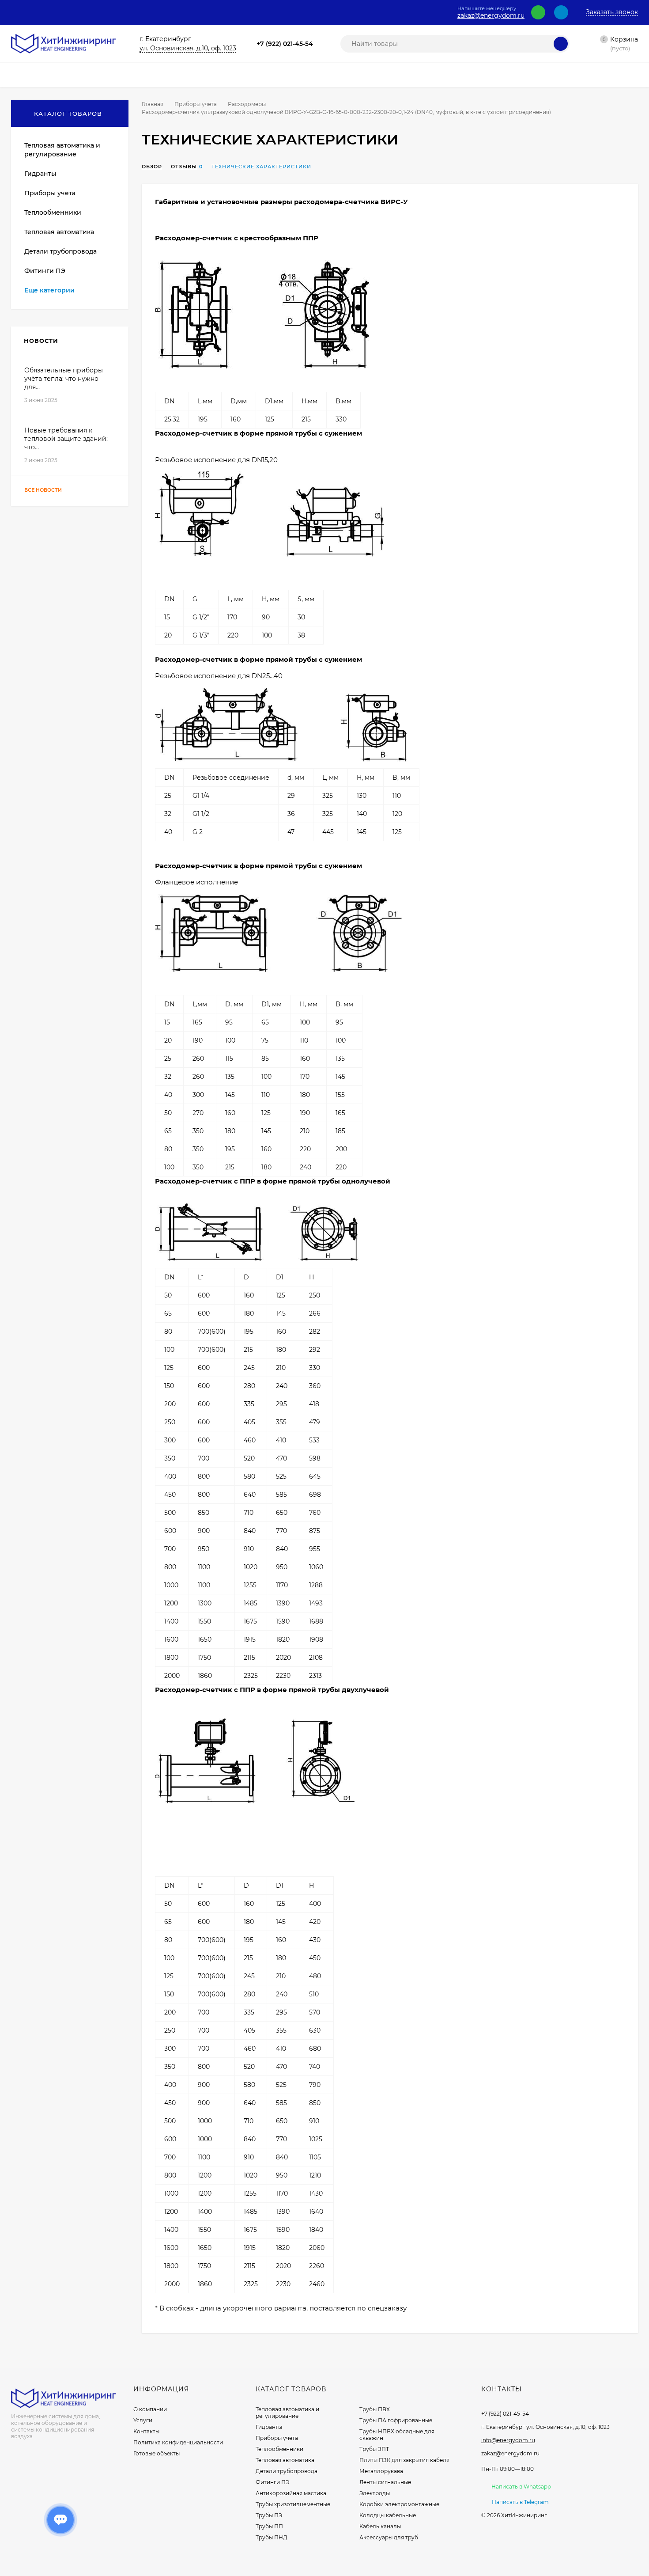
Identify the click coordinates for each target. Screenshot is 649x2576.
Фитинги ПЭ (272, 2482)
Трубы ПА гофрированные (396, 2420)
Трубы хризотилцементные (293, 2504)
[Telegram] (561, 12)
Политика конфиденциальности (178, 2442)
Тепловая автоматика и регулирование (287, 2413)
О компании (150, 2409)
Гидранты (269, 2427)
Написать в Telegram (520, 2502)
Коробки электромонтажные (399, 2504)
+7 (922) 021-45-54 (285, 44)
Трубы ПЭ (269, 2515)
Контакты (146, 2431)
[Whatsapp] (538, 12)
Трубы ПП (269, 2526)
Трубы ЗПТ (374, 2449)
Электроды (375, 2493)
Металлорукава (381, 2471)
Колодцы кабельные (388, 2515)
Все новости (44, 490)
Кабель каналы (380, 2526)
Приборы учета (196, 104)
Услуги (143, 2420)
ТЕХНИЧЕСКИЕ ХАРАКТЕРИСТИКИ (261, 167)
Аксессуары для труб (389, 2537)
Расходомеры (247, 104)
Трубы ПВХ (375, 2409)
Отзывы (184, 167)
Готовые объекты (157, 2453)
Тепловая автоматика (285, 2460)
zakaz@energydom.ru (491, 16)
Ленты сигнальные (385, 2482)
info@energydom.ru (508, 2440)
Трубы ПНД (272, 2537)
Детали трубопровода (287, 2471)
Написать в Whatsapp (521, 2487)
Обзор (152, 167)
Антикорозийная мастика (291, 2493)
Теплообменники (279, 2449)
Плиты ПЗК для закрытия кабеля (404, 2460)
